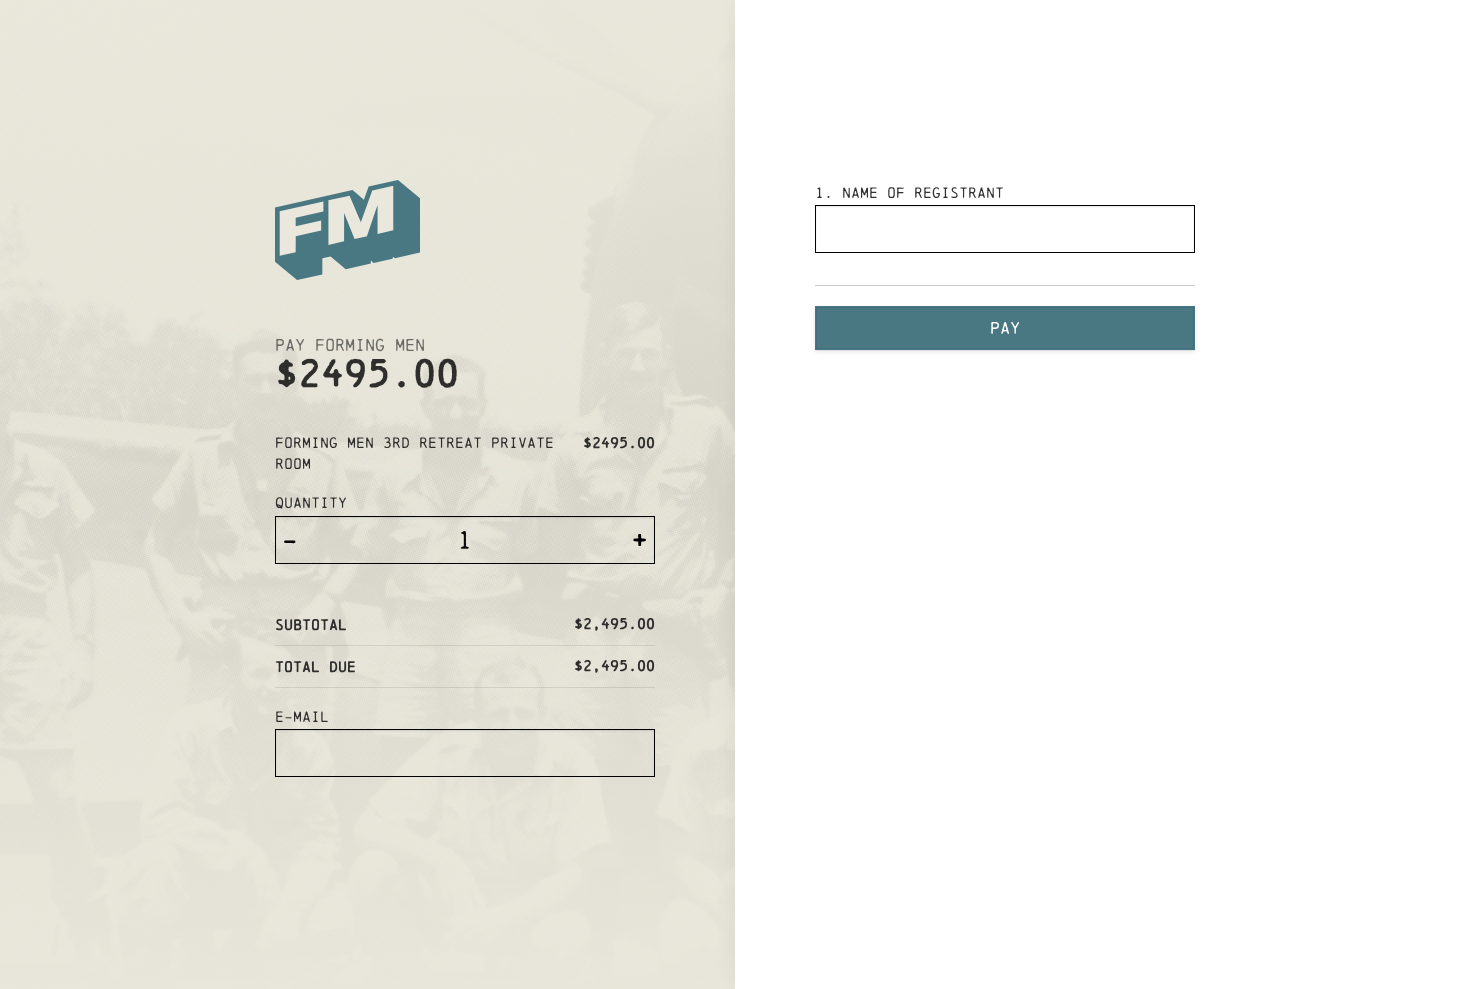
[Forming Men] (465, 233)
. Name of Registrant (909, 192)
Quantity (311, 502)
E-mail (302, 716)
